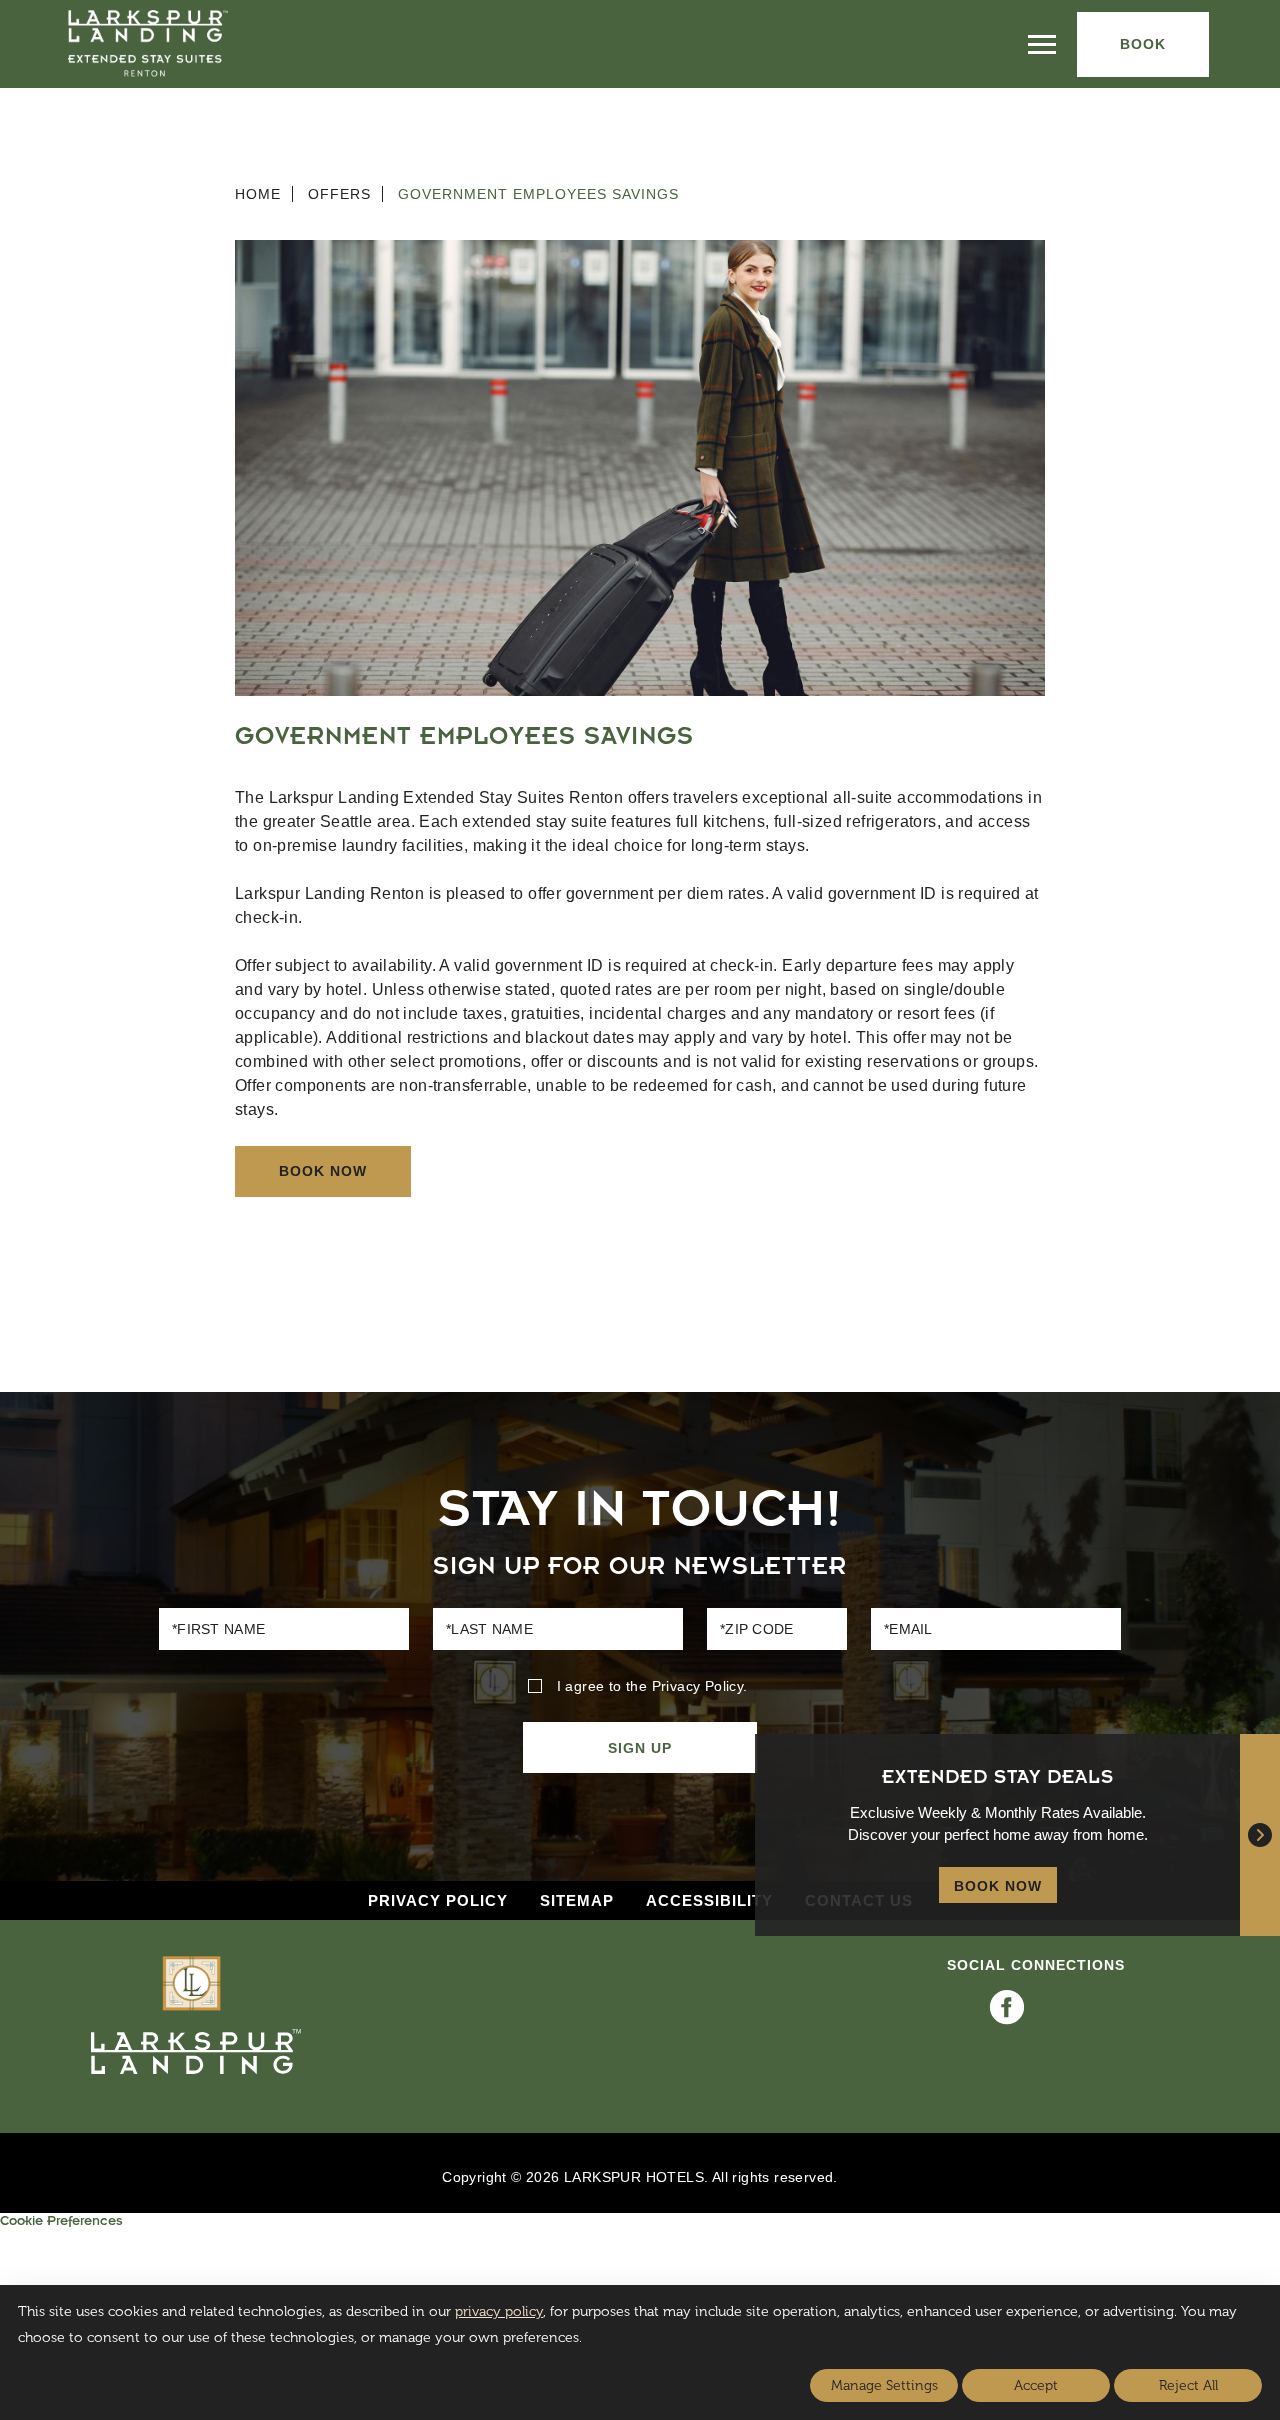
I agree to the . (652, 1686)
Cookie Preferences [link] (61, 2223)
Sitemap (577, 1900)
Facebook (1006, 2007)
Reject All (1188, 2385)
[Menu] (1042, 44)
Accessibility (709, 1900)
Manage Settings (884, 2385)
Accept (1036, 2385)
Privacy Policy (698, 1686)
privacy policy (499, 2311)
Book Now (323, 1171)
